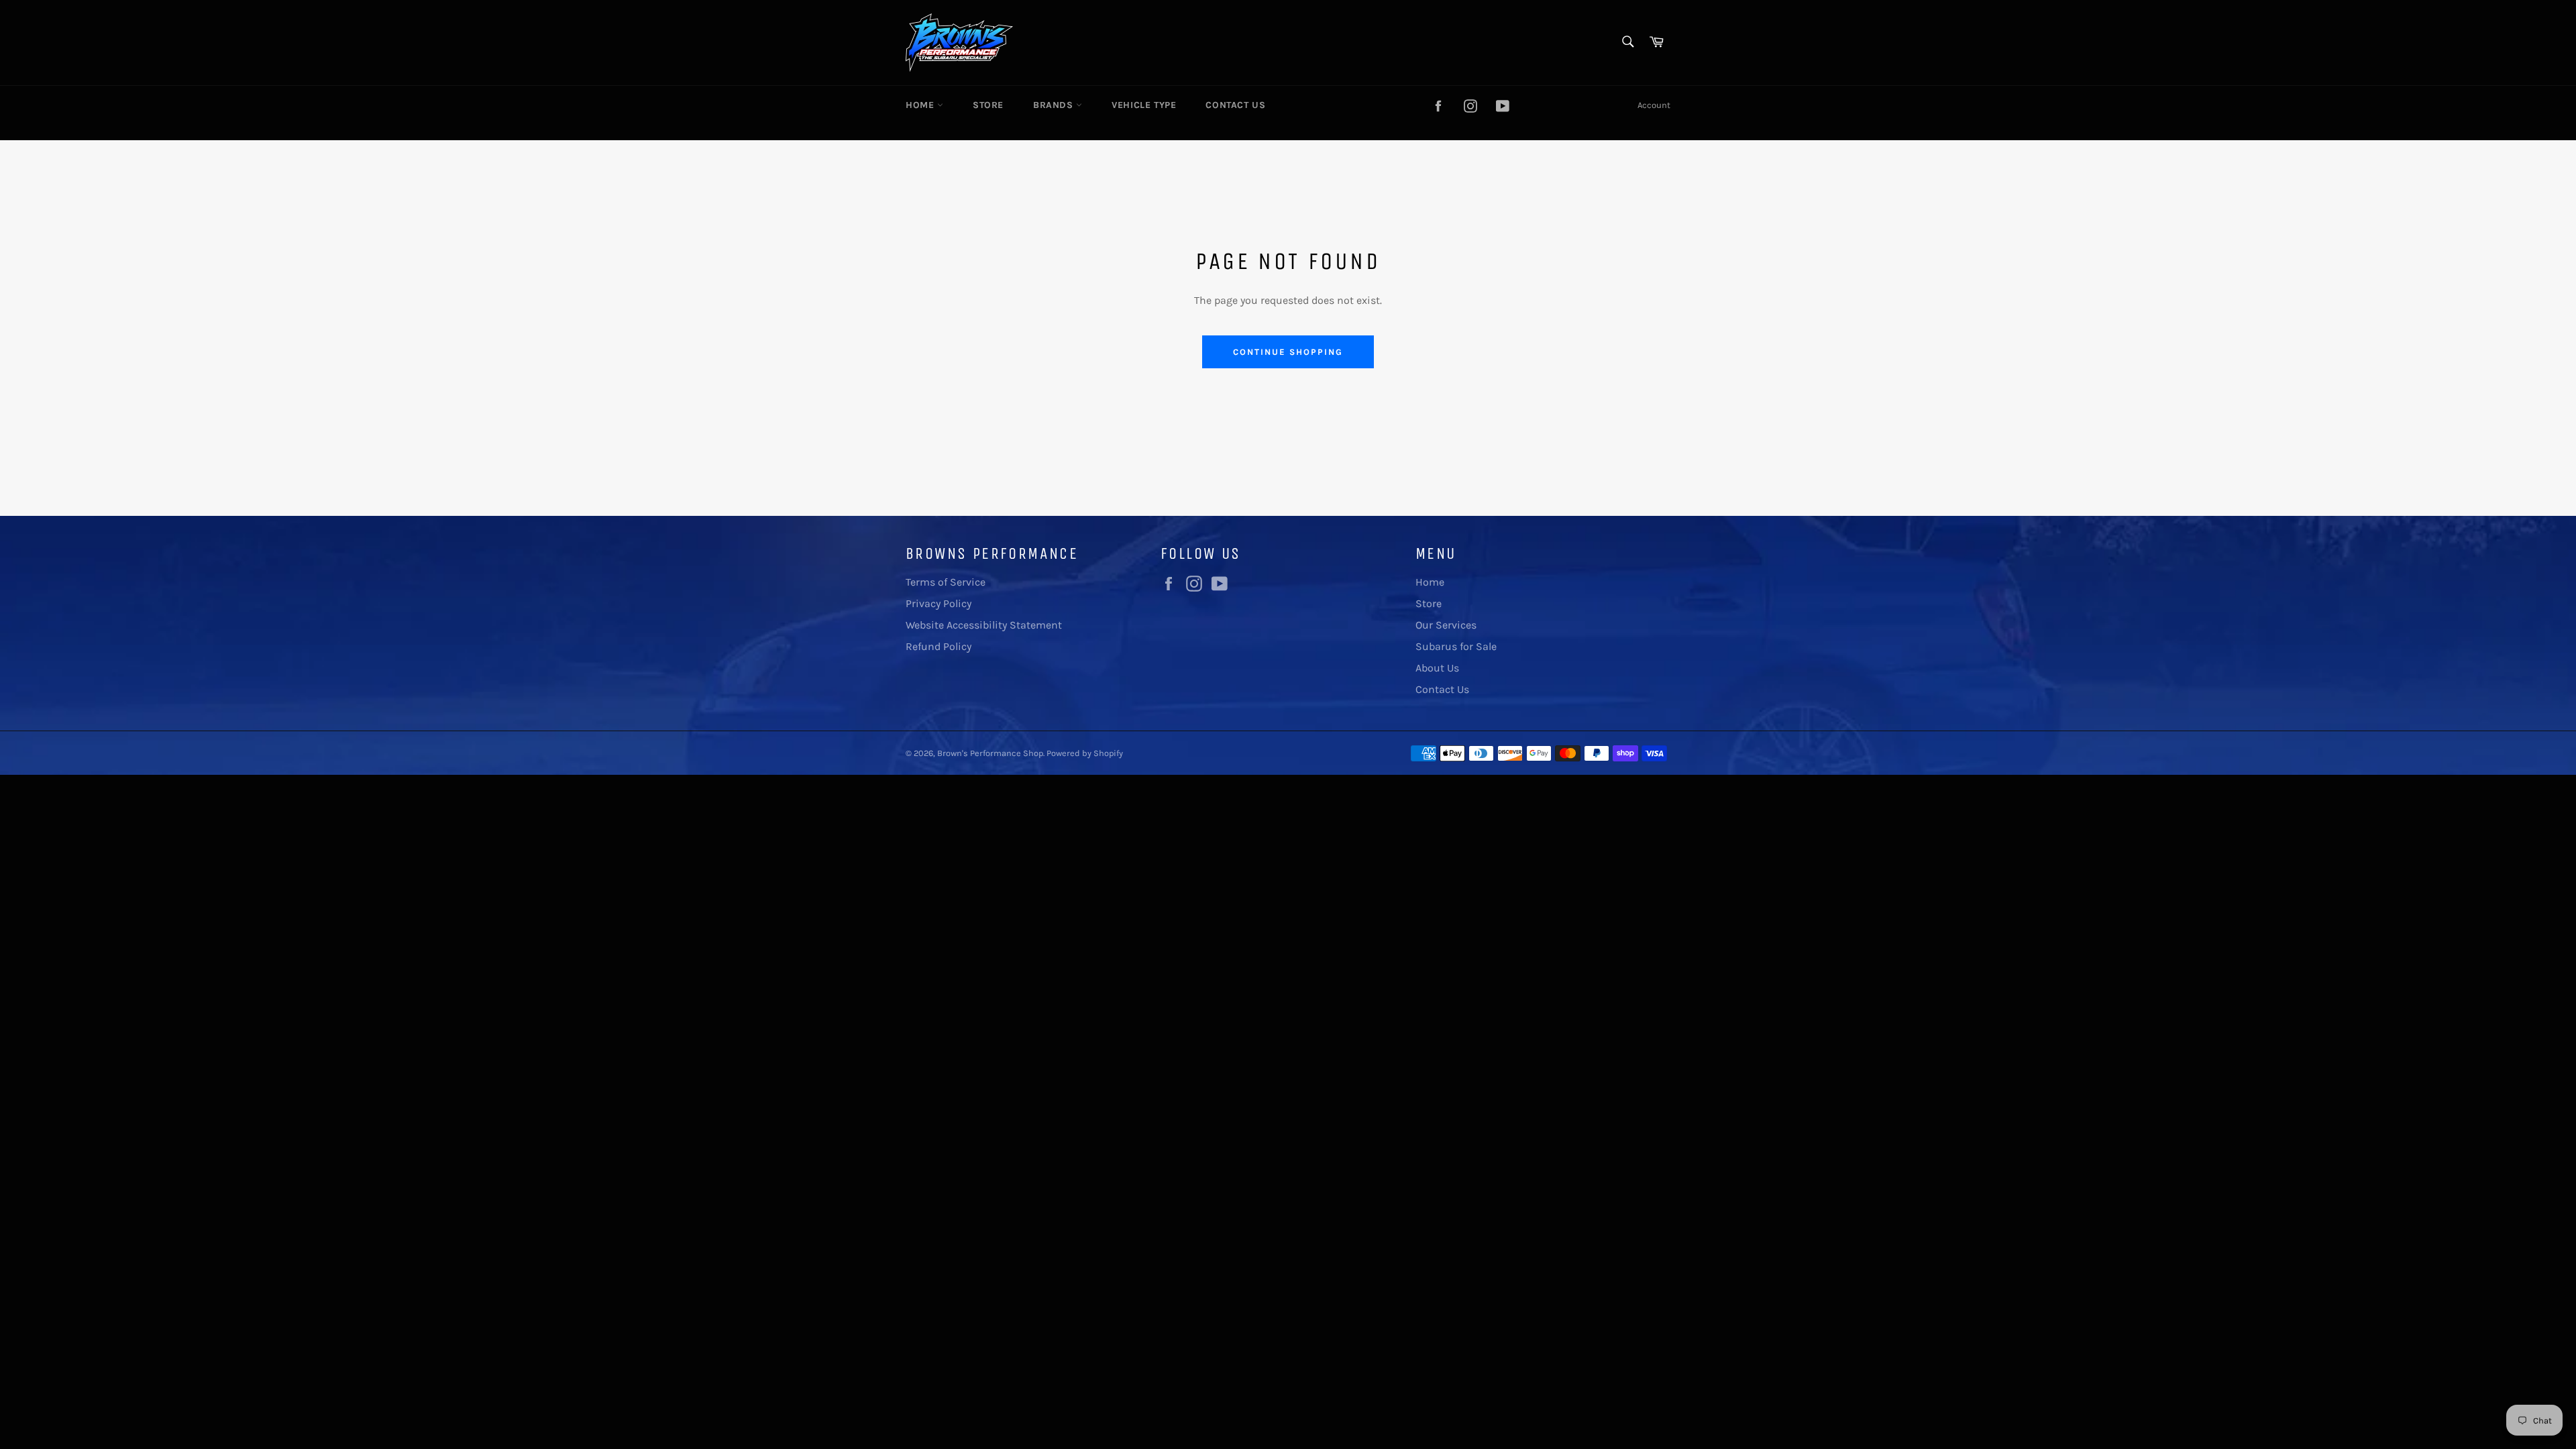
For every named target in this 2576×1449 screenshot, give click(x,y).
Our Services (1446, 625)
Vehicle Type (1144, 105)
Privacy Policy (938, 603)
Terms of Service (946, 582)
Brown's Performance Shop (990, 753)
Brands (1055, 105)
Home (921, 105)
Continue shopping (1288, 352)
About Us (1437, 668)
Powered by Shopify (1085, 753)
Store (988, 105)
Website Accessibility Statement (984, 625)
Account (1654, 105)
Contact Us (1235, 105)
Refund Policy (938, 646)
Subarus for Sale (1456, 646)
